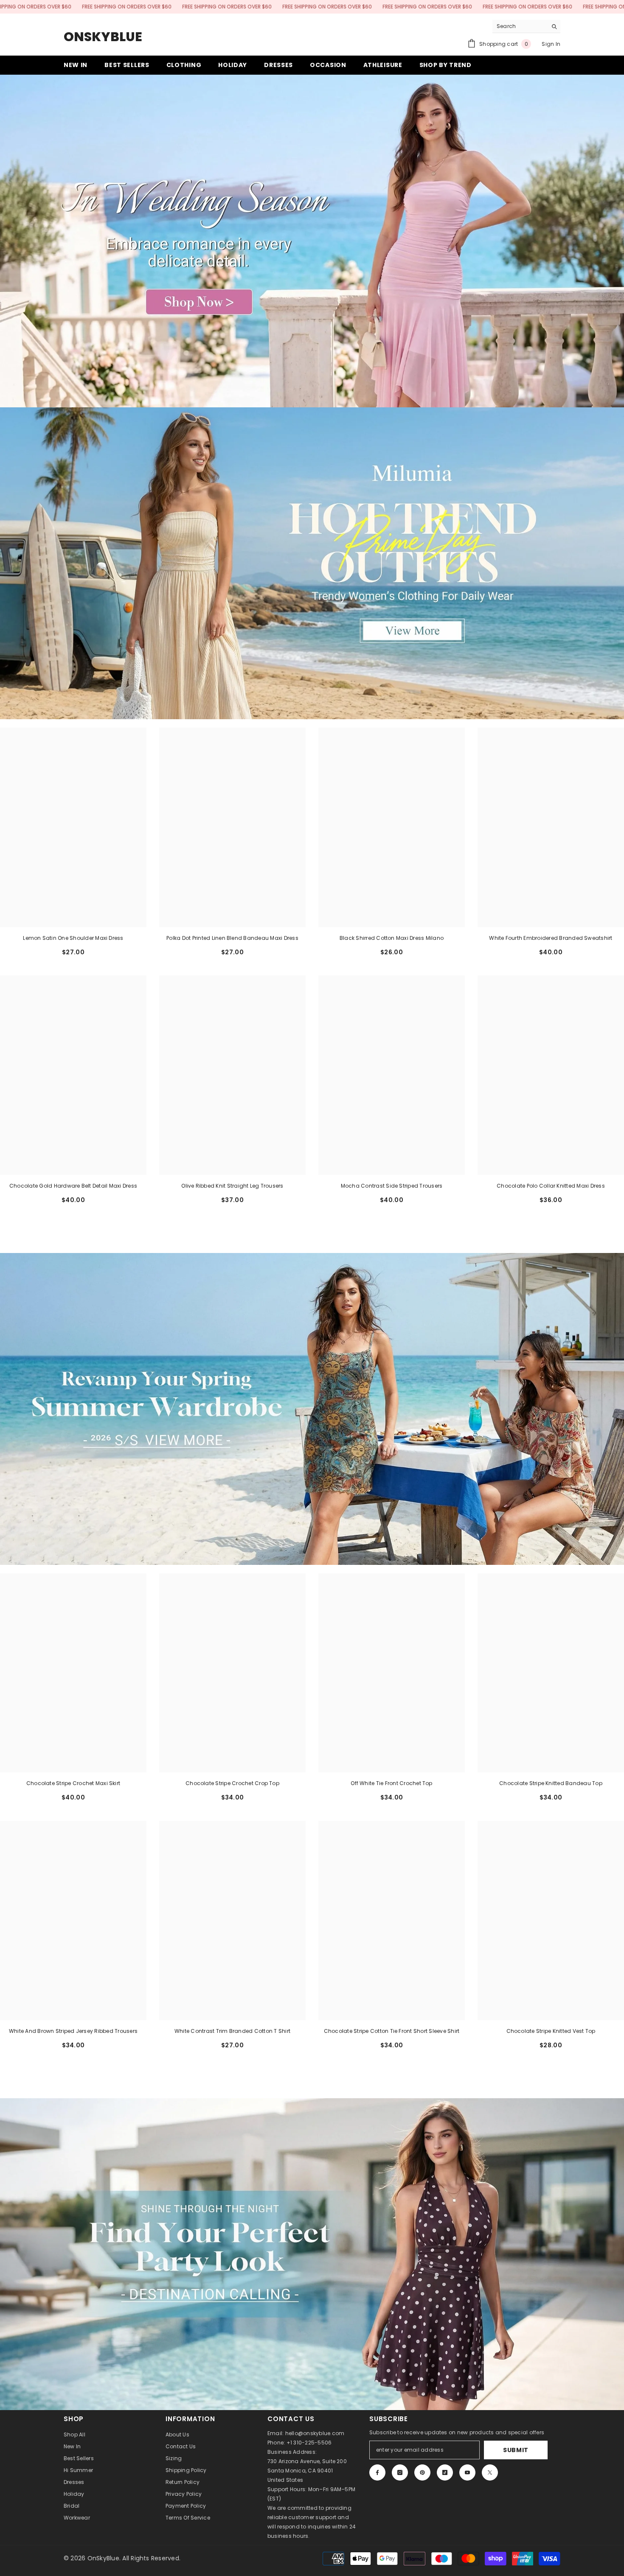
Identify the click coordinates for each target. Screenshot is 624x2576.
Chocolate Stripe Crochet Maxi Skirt (73, 1783)
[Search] (526, 27)
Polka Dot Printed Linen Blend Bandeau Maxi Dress (232, 938)
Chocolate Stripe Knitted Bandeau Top (551, 1783)
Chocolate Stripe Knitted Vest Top (551, 2031)
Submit (516, 2450)
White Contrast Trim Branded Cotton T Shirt (232, 2031)
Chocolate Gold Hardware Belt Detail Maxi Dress (73, 1186)
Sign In (551, 44)
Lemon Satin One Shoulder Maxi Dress (73, 938)
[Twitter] (490, 2472)
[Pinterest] (422, 2472)
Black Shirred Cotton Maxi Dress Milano (392, 938)
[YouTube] (467, 2472)
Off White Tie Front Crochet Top (391, 1783)
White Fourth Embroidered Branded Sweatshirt (551, 938)
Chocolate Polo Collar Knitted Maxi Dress (551, 1186)
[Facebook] (377, 2472)
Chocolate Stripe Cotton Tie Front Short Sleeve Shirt (392, 2031)
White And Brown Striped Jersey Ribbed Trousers (73, 2031)
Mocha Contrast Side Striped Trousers (392, 1186)
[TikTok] (445, 2472)
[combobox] (520, 26)
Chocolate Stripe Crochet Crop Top (232, 1783)
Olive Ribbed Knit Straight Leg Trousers (232, 1186)
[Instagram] (400, 2472)
